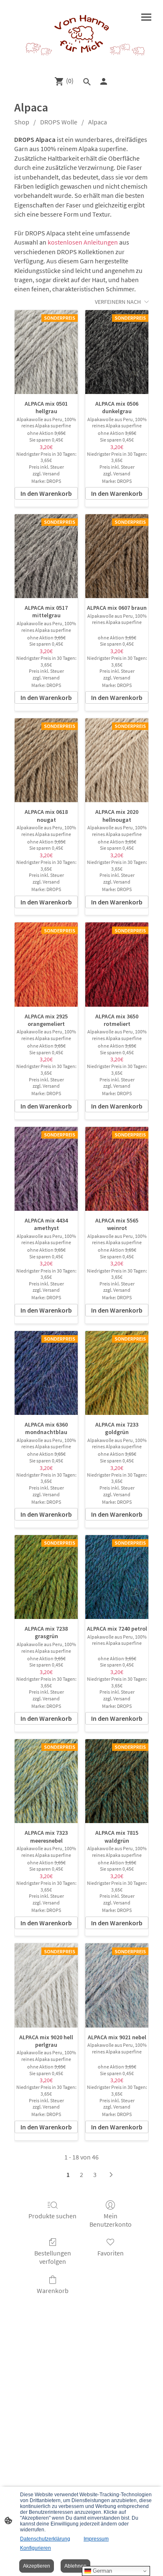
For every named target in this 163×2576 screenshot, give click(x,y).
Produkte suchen (52, 2216)
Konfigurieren (36, 2548)
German (102, 2571)
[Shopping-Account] (104, 81)
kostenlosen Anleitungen (83, 242)
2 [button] (81, 2174)
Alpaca (98, 122)
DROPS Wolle (59, 122)
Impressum (96, 2539)
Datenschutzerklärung (45, 2539)
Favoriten (111, 2253)
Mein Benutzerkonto (111, 2220)
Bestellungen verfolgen (53, 2257)
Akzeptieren (37, 2566)
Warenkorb (53, 2291)
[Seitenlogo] (81, 34)
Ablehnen (75, 2566)
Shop (22, 122)
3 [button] (95, 2174)
